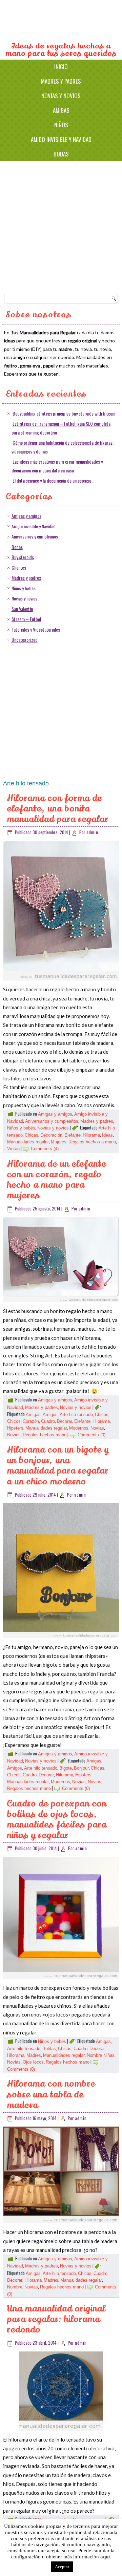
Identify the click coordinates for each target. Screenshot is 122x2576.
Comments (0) (91, 1435)
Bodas (61, 154)
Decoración (51, 1135)
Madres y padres (61, 81)
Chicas (32, 1135)
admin (92, 832)
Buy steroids (23, 557)
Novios (14, 1435)
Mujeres (59, 1142)
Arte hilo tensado (76, 1414)
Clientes (19, 567)
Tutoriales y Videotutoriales (36, 629)
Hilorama (91, 1135)
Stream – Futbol (26, 619)
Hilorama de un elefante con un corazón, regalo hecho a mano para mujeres (56, 1180)
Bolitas (49, 2049)
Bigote (66, 1768)
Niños (61, 125)
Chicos (14, 1421)
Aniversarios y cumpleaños (35, 536)
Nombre (15, 2287)
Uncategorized (25, 640)
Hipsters (15, 1428)
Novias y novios (61, 96)
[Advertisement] (61, 226)
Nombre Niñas (101, 2055)
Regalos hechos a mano (92, 1142)
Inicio (61, 67)
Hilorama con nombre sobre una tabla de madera (51, 2094)
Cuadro (48, 1421)
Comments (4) (45, 1149)
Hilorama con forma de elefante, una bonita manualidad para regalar (58, 809)
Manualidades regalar (28, 1142)
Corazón (31, 1421)
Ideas (107, 1135)
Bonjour (81, 1768)
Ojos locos (33, 2062)
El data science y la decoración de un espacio (52, 480)
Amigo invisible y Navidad (61, 139)
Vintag (13, 1149)
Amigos (50, 1414)
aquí (105, 2557)
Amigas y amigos (26, 516)
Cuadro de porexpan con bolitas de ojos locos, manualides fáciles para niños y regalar (57, 1820)
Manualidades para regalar (61, 21)
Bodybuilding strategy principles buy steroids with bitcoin (64, 413)
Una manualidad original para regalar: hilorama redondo (56, 2319)
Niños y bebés (24, 588)
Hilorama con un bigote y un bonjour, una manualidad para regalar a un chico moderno (58, 1466)
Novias (97, 1428)
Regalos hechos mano (45, 1435)
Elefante (73, 1135)
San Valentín (22, 609)
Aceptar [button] (62, 2567)
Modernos (79, 1428)
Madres (34, 2055)
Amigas (61, 110)
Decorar (65, 1421)
